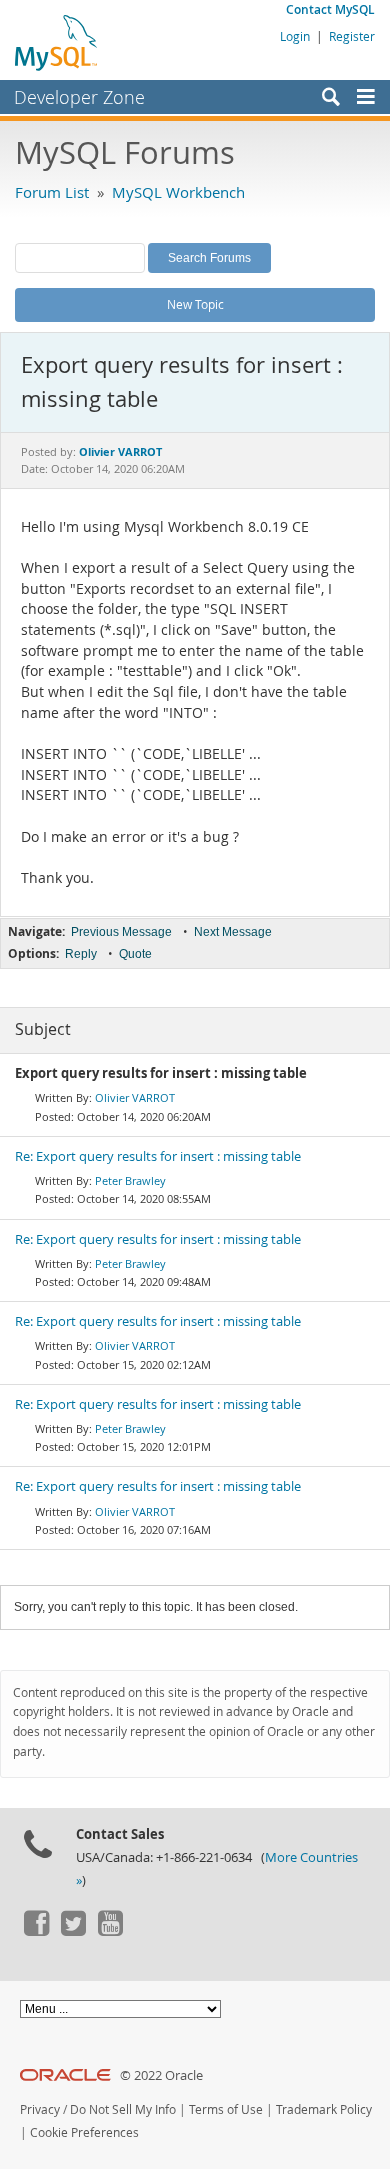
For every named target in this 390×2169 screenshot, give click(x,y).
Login (295, 36)
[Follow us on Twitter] (73, 1931)
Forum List (52, 192)
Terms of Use (226, 2109)
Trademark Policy (324, 2109)
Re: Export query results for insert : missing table (158, 1156)
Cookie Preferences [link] (84, 2132)
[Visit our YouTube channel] (110, 1931)
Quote (135, 954)
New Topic (195, 304)
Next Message (233, 932)
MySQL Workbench (178, 192)
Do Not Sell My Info (123, 2109)
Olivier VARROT (135, 1097)
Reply (81, 954)
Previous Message (121, 932)
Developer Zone (79, 97)
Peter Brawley (130, 1180)
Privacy (40, 2109)
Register (352, 36)
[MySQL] (57, 42)
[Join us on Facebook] (36, 1931)
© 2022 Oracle (161, 2075)
